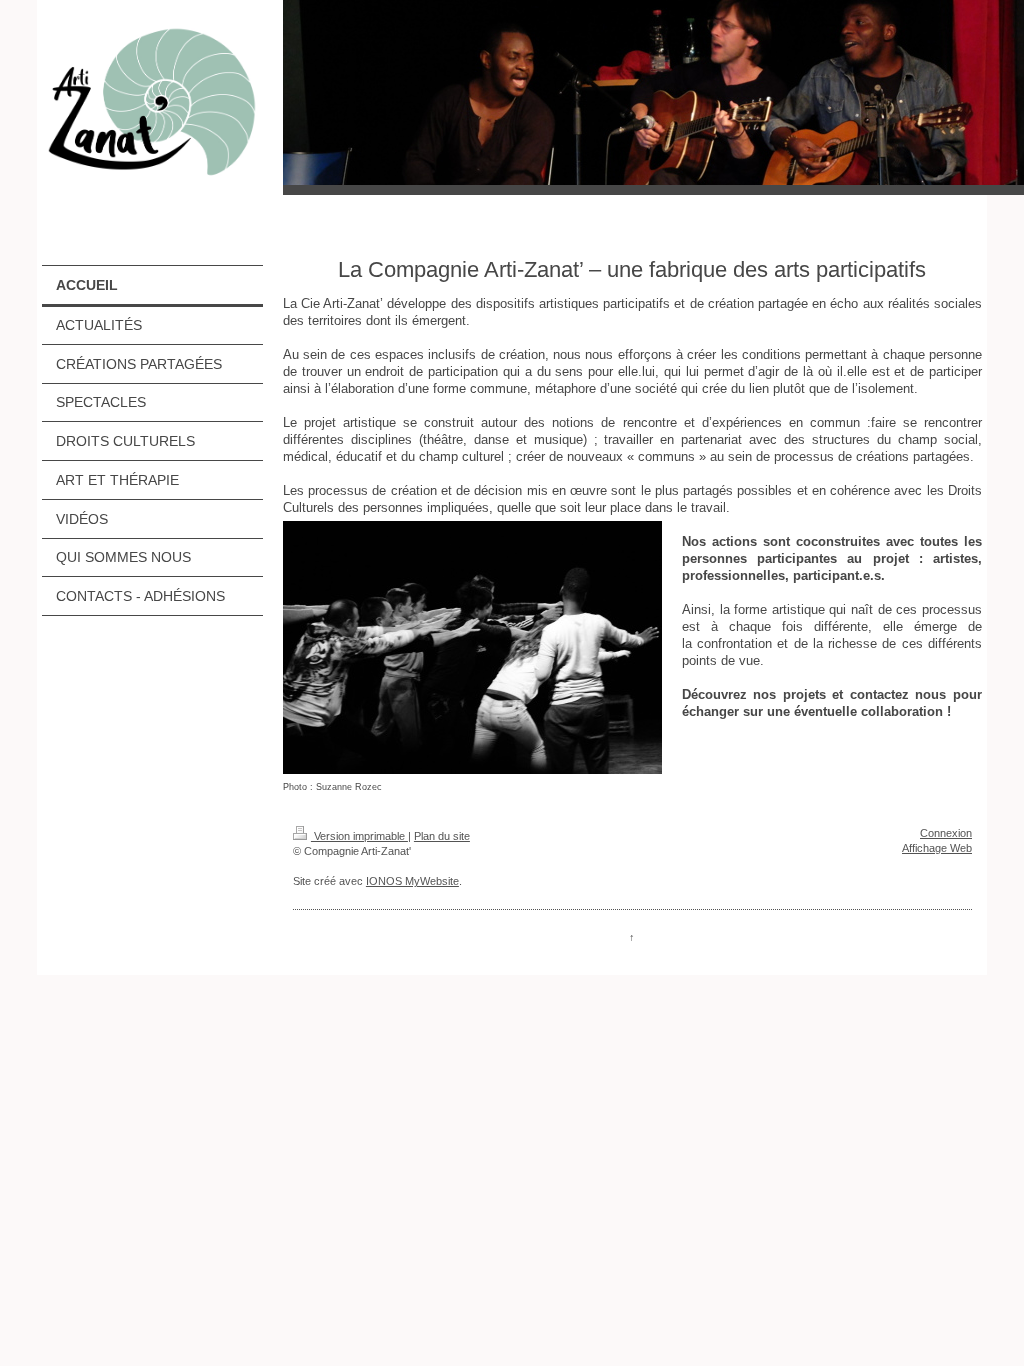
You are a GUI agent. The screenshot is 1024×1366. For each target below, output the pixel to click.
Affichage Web (937, 848)
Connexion (946, 833)
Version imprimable (359, 836)
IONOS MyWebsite (412, 881)
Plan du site (442, 836)
